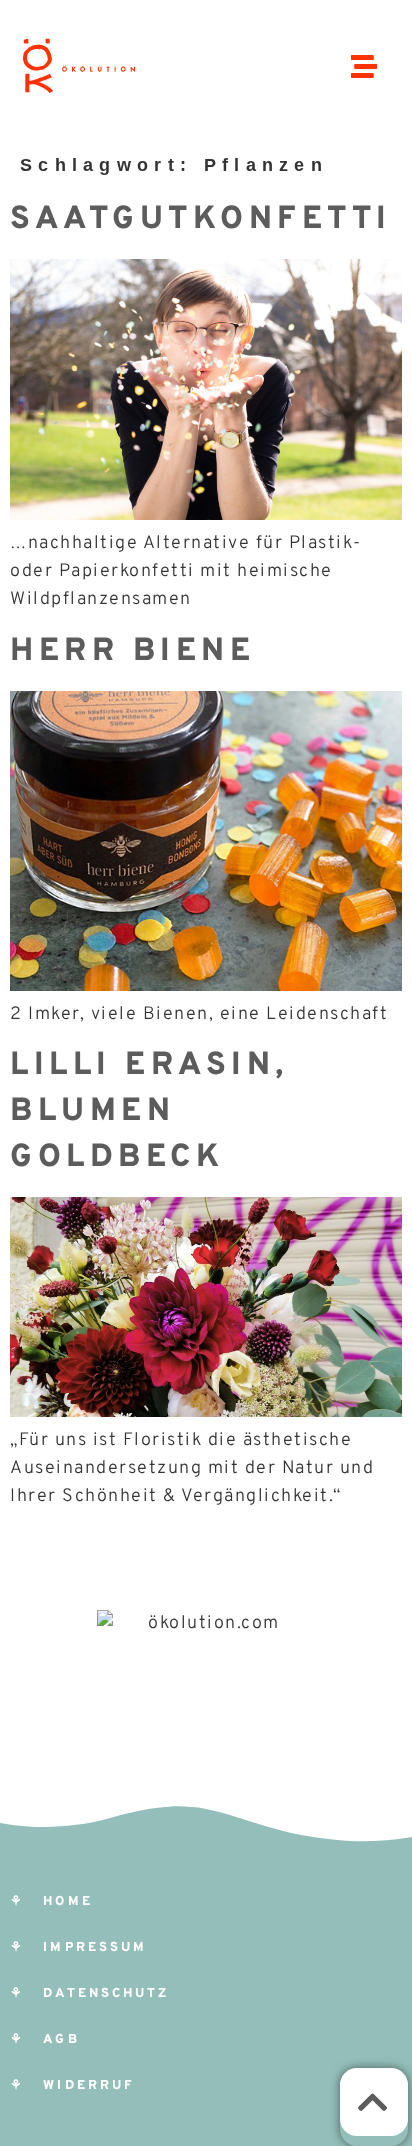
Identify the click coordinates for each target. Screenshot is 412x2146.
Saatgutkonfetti (201, 220)
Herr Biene (132, 652)
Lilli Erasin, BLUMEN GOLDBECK (149, 1112)
